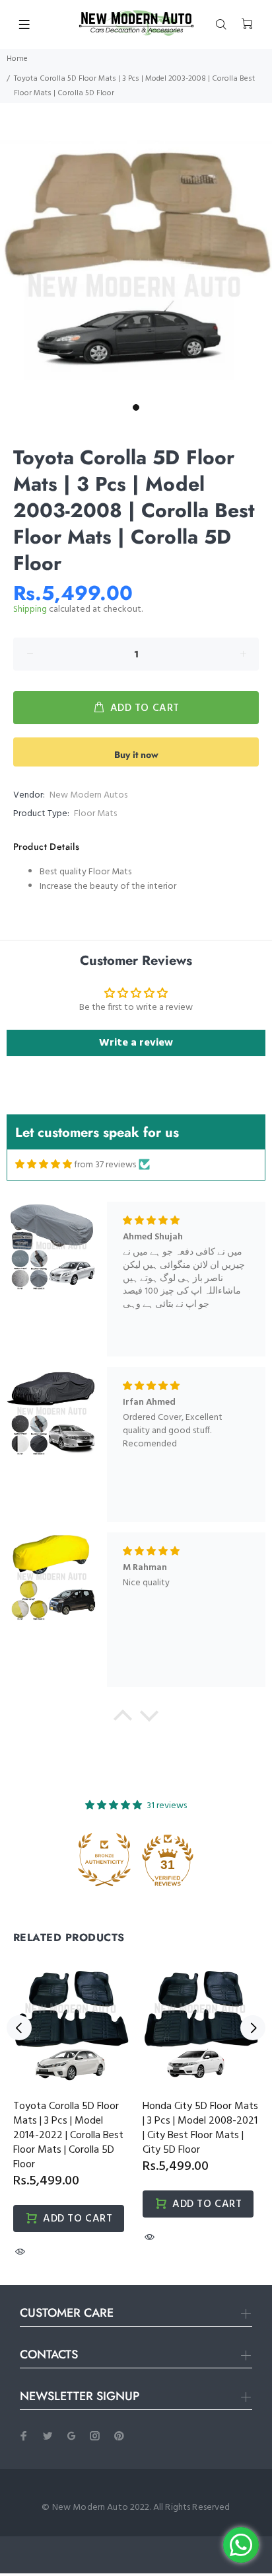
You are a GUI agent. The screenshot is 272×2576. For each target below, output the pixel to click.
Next (253, 2028)
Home (17, 59)
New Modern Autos (88, 795)
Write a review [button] (136, 1043)
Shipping (30, 609)
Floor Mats (95, 814)
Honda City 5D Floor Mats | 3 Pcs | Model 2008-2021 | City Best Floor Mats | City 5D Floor (200, 2128)
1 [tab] (136, 407)
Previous (19, 2028)
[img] (44, 1165)
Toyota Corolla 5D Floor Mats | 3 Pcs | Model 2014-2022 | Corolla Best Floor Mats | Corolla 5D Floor (68, 2136)
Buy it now (136, 755)
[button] (123, 1719)
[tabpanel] (136, 261)
